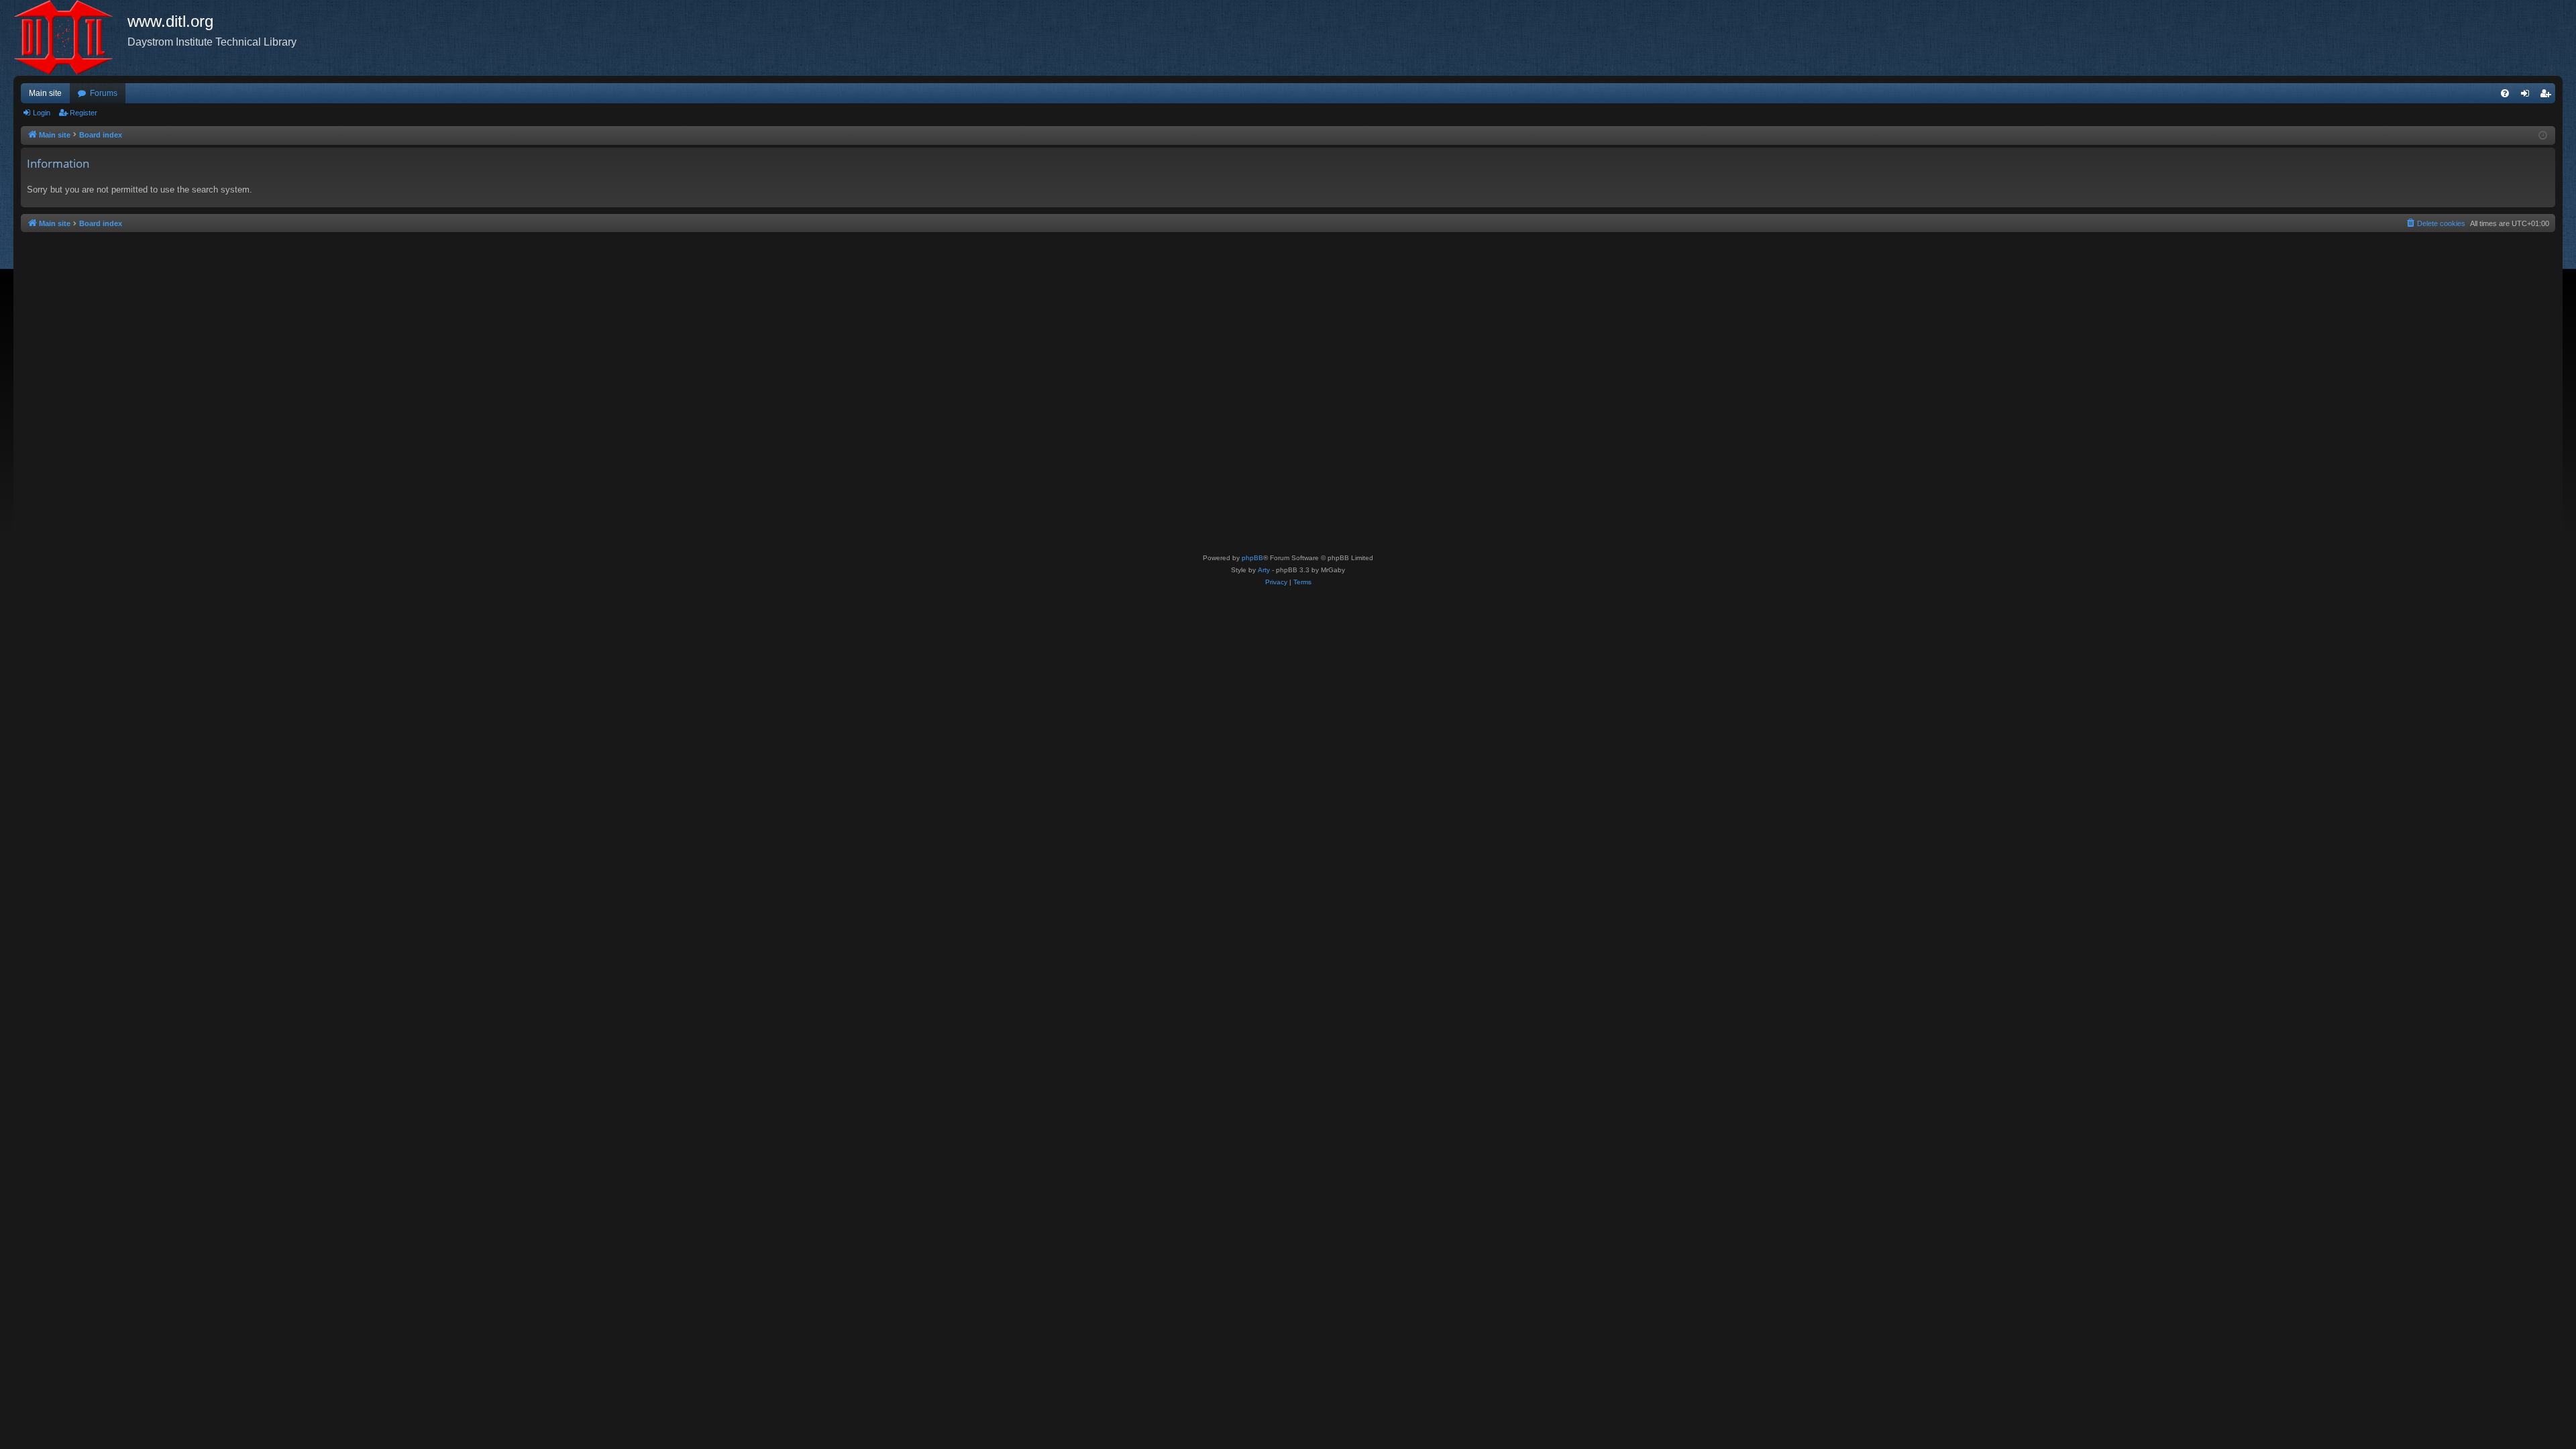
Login (42, 113)
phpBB (1252, 558)
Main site (45, 93)
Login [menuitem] (2528, 96)
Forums (104, 93)
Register (84, 113)
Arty (1264, 570)
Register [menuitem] (2548, 96)
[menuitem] (2505, 93)
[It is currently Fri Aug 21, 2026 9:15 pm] (2543, 136)
